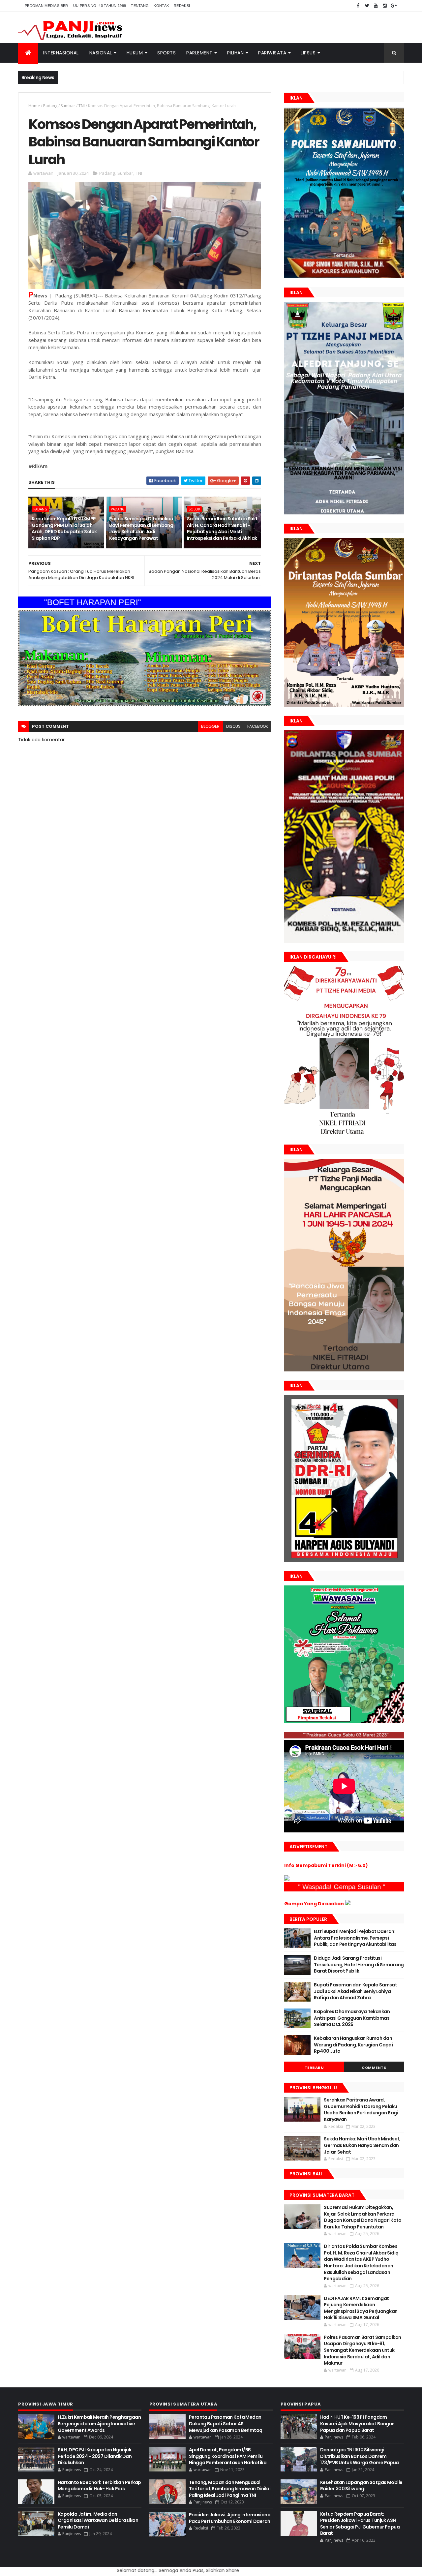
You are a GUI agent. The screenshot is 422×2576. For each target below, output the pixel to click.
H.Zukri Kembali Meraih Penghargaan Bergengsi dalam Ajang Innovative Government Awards (99, 2423)
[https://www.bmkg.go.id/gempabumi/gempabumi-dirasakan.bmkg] (348, 1904)
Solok (194, 509)
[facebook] (358, 6)
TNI (82, 106)
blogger (210, 726)
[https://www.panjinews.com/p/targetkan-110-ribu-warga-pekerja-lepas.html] (344, 1560)
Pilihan (236, 53)
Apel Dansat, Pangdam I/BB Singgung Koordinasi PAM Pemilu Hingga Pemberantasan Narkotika (228, 2456)
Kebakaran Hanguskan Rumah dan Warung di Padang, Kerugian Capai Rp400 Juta (353, 2045)
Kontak (161, 6)
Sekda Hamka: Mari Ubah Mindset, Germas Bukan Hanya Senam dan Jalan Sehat (362, 2145)
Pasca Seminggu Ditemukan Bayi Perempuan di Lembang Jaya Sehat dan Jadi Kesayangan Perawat (141, 528)
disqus (233, 726)
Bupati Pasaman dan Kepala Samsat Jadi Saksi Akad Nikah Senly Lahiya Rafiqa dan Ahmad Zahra (355, 1991)
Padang (50, 106)
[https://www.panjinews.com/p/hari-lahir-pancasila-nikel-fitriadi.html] (344, 1370)
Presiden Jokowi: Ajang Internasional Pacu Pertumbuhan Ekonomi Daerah (230, 2518)
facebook (258, 726)
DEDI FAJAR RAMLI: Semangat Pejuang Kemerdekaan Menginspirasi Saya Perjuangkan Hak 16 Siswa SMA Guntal (361, 2308)
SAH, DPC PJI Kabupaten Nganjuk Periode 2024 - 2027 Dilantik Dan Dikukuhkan (95, 2456)
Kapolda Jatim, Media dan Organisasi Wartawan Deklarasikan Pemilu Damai (98, 2520)
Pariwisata (272, 53)
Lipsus (308, 53)
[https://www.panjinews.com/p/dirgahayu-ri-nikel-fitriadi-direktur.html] (344, 1134)
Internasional (61, 53)
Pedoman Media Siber (46, 6)
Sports (166, 53)
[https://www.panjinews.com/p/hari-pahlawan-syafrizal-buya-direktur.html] (344, 1722)
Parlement (199, 53)
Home (34, 106)
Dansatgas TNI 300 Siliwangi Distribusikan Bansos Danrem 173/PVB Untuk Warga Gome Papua (360, 2456)
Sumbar (68, 106)
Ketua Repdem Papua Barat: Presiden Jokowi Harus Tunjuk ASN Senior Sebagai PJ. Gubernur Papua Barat (360, 2524)
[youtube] (376, 6)
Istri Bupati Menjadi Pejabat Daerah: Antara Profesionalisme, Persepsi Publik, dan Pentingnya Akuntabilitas (355, 1938)
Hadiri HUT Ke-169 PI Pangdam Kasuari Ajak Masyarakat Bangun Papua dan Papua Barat (357, 2423)
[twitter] (367, 6)
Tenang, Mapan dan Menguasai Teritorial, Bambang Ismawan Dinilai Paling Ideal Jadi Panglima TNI (230, 2489)
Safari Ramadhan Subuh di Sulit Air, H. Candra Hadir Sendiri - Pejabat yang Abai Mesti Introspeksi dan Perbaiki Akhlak (222, 528)
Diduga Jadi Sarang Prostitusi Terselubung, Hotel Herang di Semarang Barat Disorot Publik (359, 1964)
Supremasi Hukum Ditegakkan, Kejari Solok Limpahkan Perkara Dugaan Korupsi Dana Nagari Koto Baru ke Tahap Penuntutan (363, 2217)
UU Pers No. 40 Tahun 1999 (100, 6)
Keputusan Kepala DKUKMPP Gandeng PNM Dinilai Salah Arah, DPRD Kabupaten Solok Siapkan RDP (64, 528)
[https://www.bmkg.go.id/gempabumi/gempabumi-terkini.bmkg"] (287, 1879)
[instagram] (385, 6)
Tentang (140, 6)
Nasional (101, 53)
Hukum (135, 53)
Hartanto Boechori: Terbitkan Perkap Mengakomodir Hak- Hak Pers (99, 2486)
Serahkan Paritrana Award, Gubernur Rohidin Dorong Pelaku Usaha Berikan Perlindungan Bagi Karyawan (361, 2110)
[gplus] (394, 6)
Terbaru (314, 2068)
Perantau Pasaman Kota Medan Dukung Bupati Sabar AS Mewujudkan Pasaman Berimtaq (226, 2423)
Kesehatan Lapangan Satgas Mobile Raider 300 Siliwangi (361, 2486)
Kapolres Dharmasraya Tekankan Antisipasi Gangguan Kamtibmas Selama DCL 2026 (352, 2018)
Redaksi (182, 6)
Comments (374, 2068)
